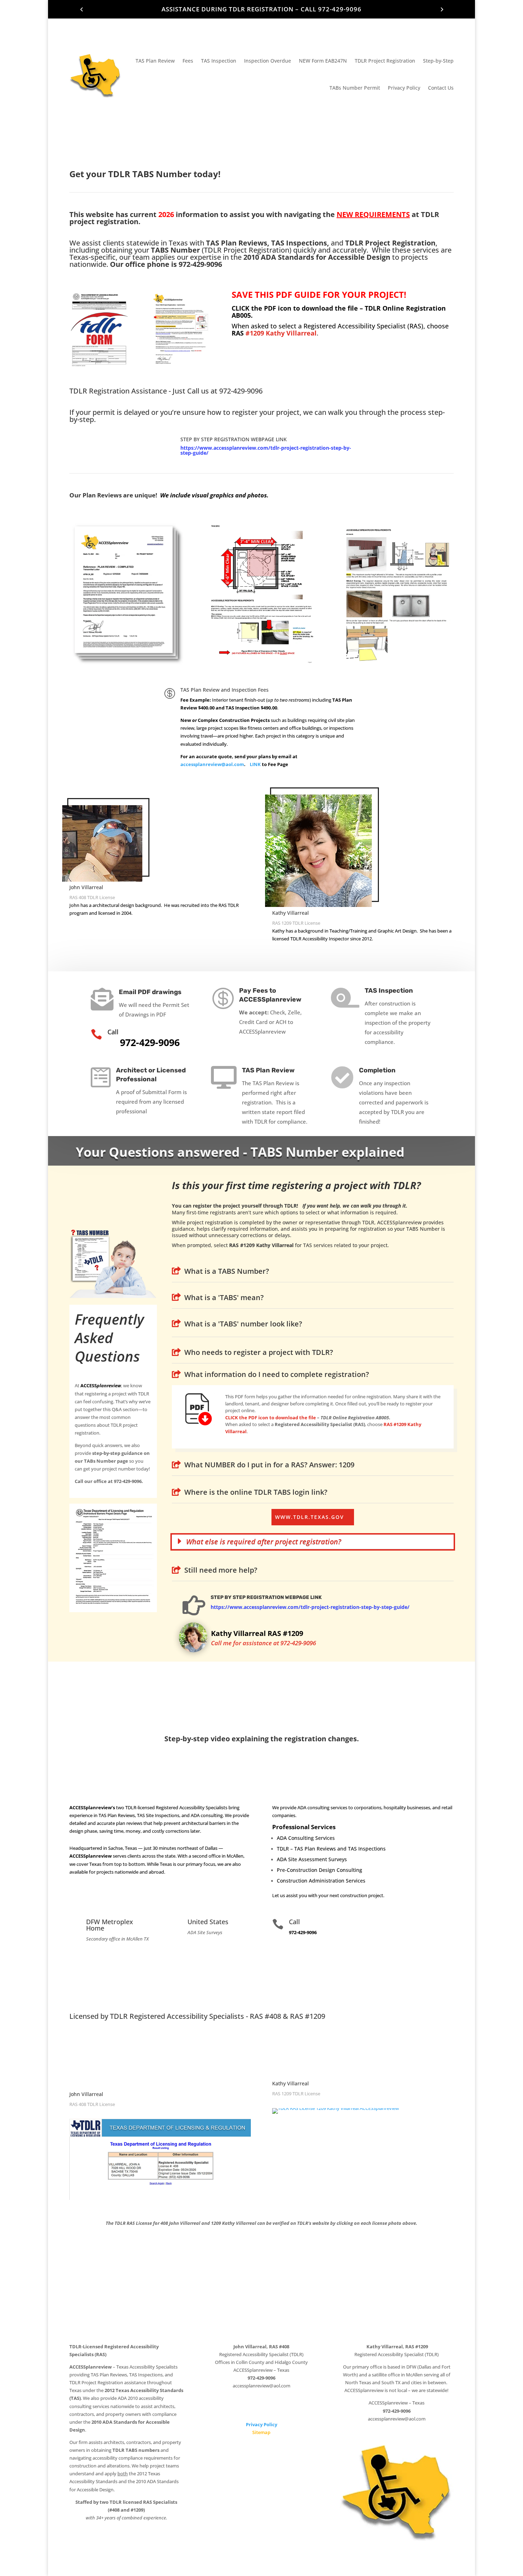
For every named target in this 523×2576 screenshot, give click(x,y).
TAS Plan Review (155, 61)
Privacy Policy (404, 88)
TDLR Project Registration (385, 61)
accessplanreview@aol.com (212, 764)
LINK (255, 764)
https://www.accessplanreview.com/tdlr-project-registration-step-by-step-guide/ (266, 450)
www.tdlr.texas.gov (310, 1517)
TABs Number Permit (355, 88)
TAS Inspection (219, 61)
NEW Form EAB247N (323, 61)
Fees (188, 61)
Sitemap (261, 2432)
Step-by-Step (438, 61)
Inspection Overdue (268, 61)
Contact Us (441, 88)
